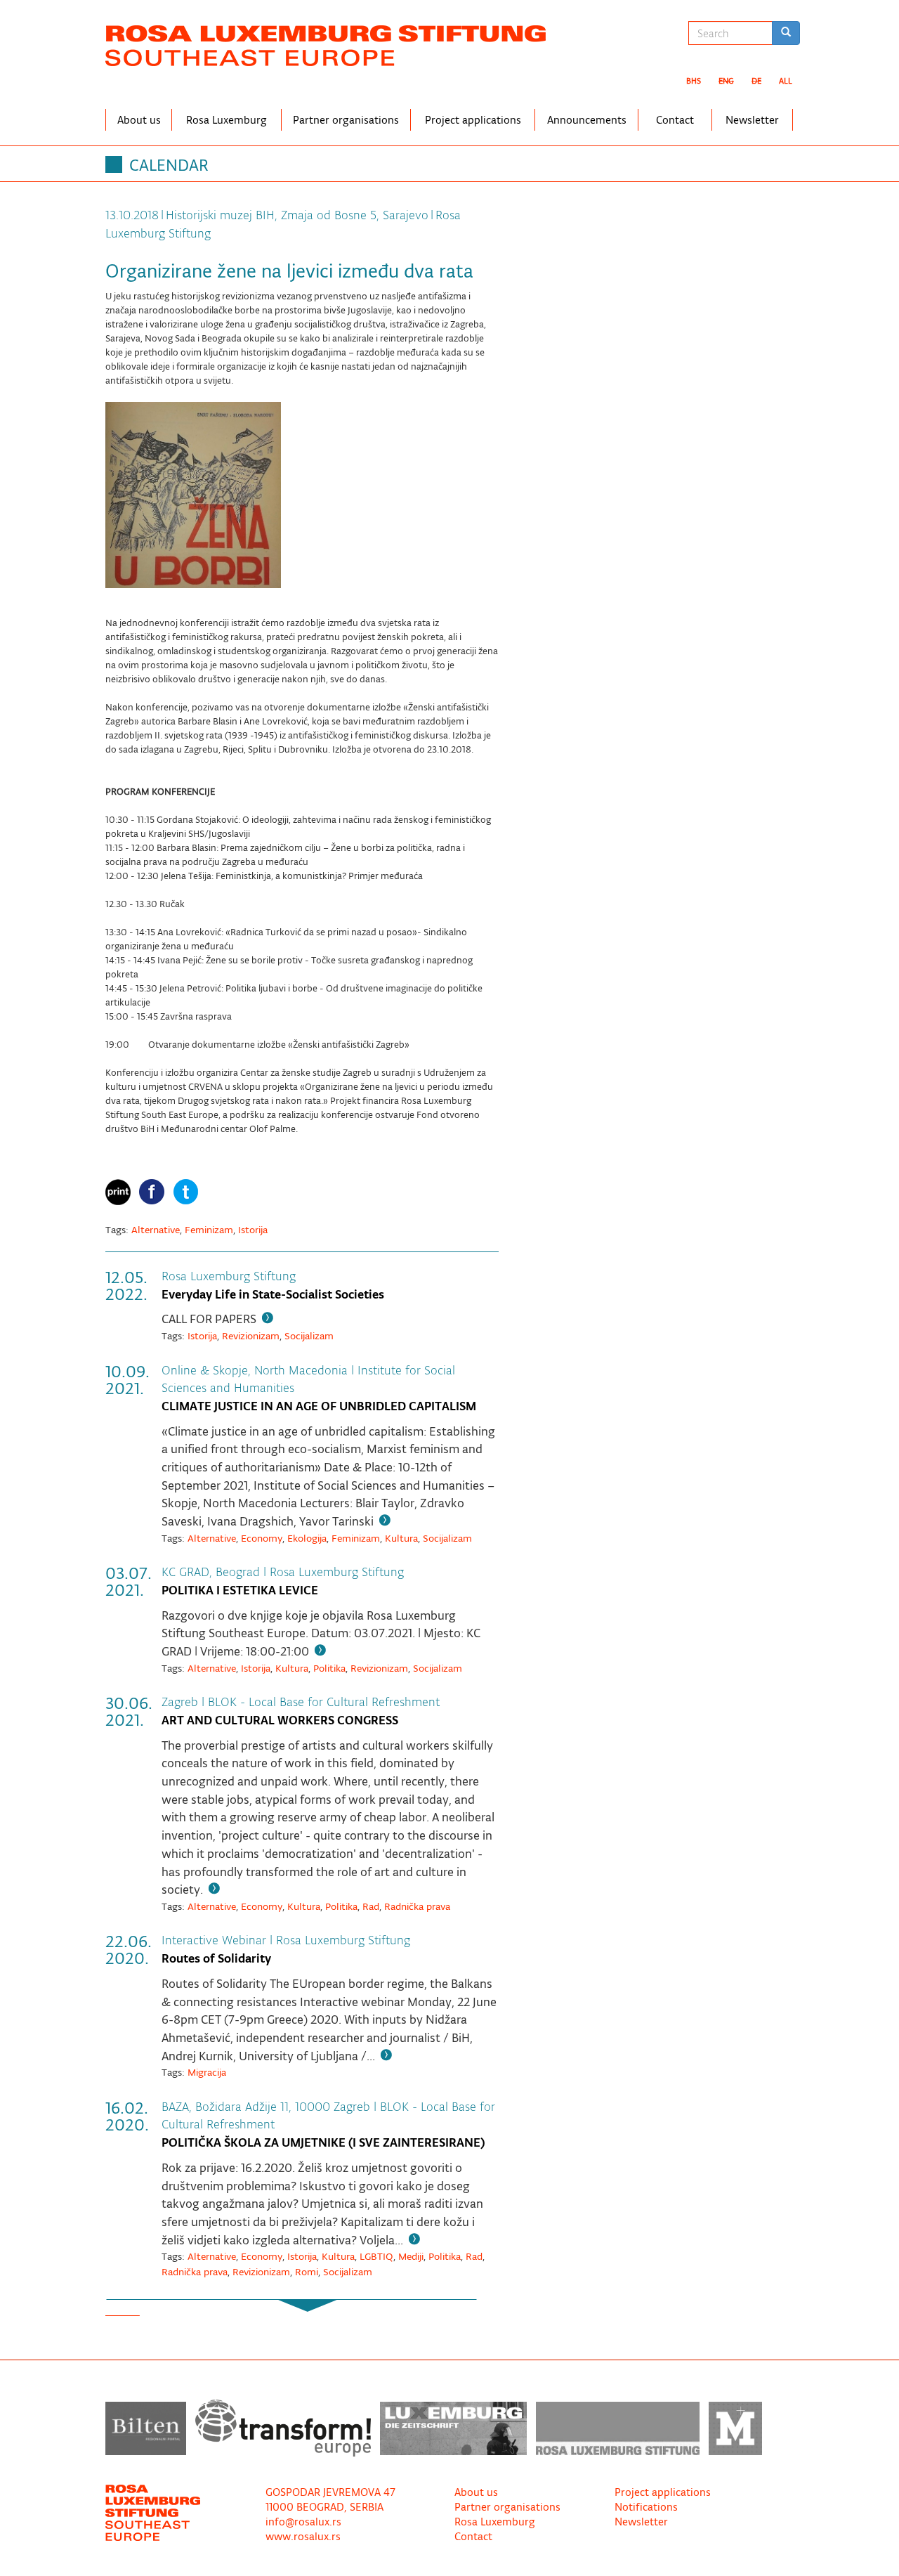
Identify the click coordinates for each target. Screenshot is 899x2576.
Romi (307, 2272)
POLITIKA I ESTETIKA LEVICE (240, 1590)
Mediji (411, 2256)
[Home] (331, 43)
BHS (694, 81)
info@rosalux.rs (303, 2522)
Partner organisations (346, 120)
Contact (675, 120)
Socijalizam (309, 1336)
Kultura (401, 1538)
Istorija (253, 1230)
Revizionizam (251, 1336)
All (786, 81)
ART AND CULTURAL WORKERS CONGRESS (280, 1720)
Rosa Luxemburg (227, 120)
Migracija (207, 2072)
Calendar (169, 165)
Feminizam (209, 1230)
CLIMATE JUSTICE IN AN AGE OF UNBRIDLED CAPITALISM (319, 1406)
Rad (371, 1906)
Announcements (587, 120)
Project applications (473, 120)
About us (139, 120)
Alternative (156, 1230)
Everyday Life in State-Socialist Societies (273, 1294)
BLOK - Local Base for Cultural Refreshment (324, 1702)
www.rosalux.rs (303, 2536)
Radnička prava (417, 1906)
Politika (329, 1668)
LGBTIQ (376, 2256)
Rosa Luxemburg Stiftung (229, 1276)
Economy (262, 1538)
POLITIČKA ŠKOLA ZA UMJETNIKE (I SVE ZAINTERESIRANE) (323, 2142)
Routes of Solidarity (216, 1958)
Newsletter (752, 120)
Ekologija (307, 1538)
